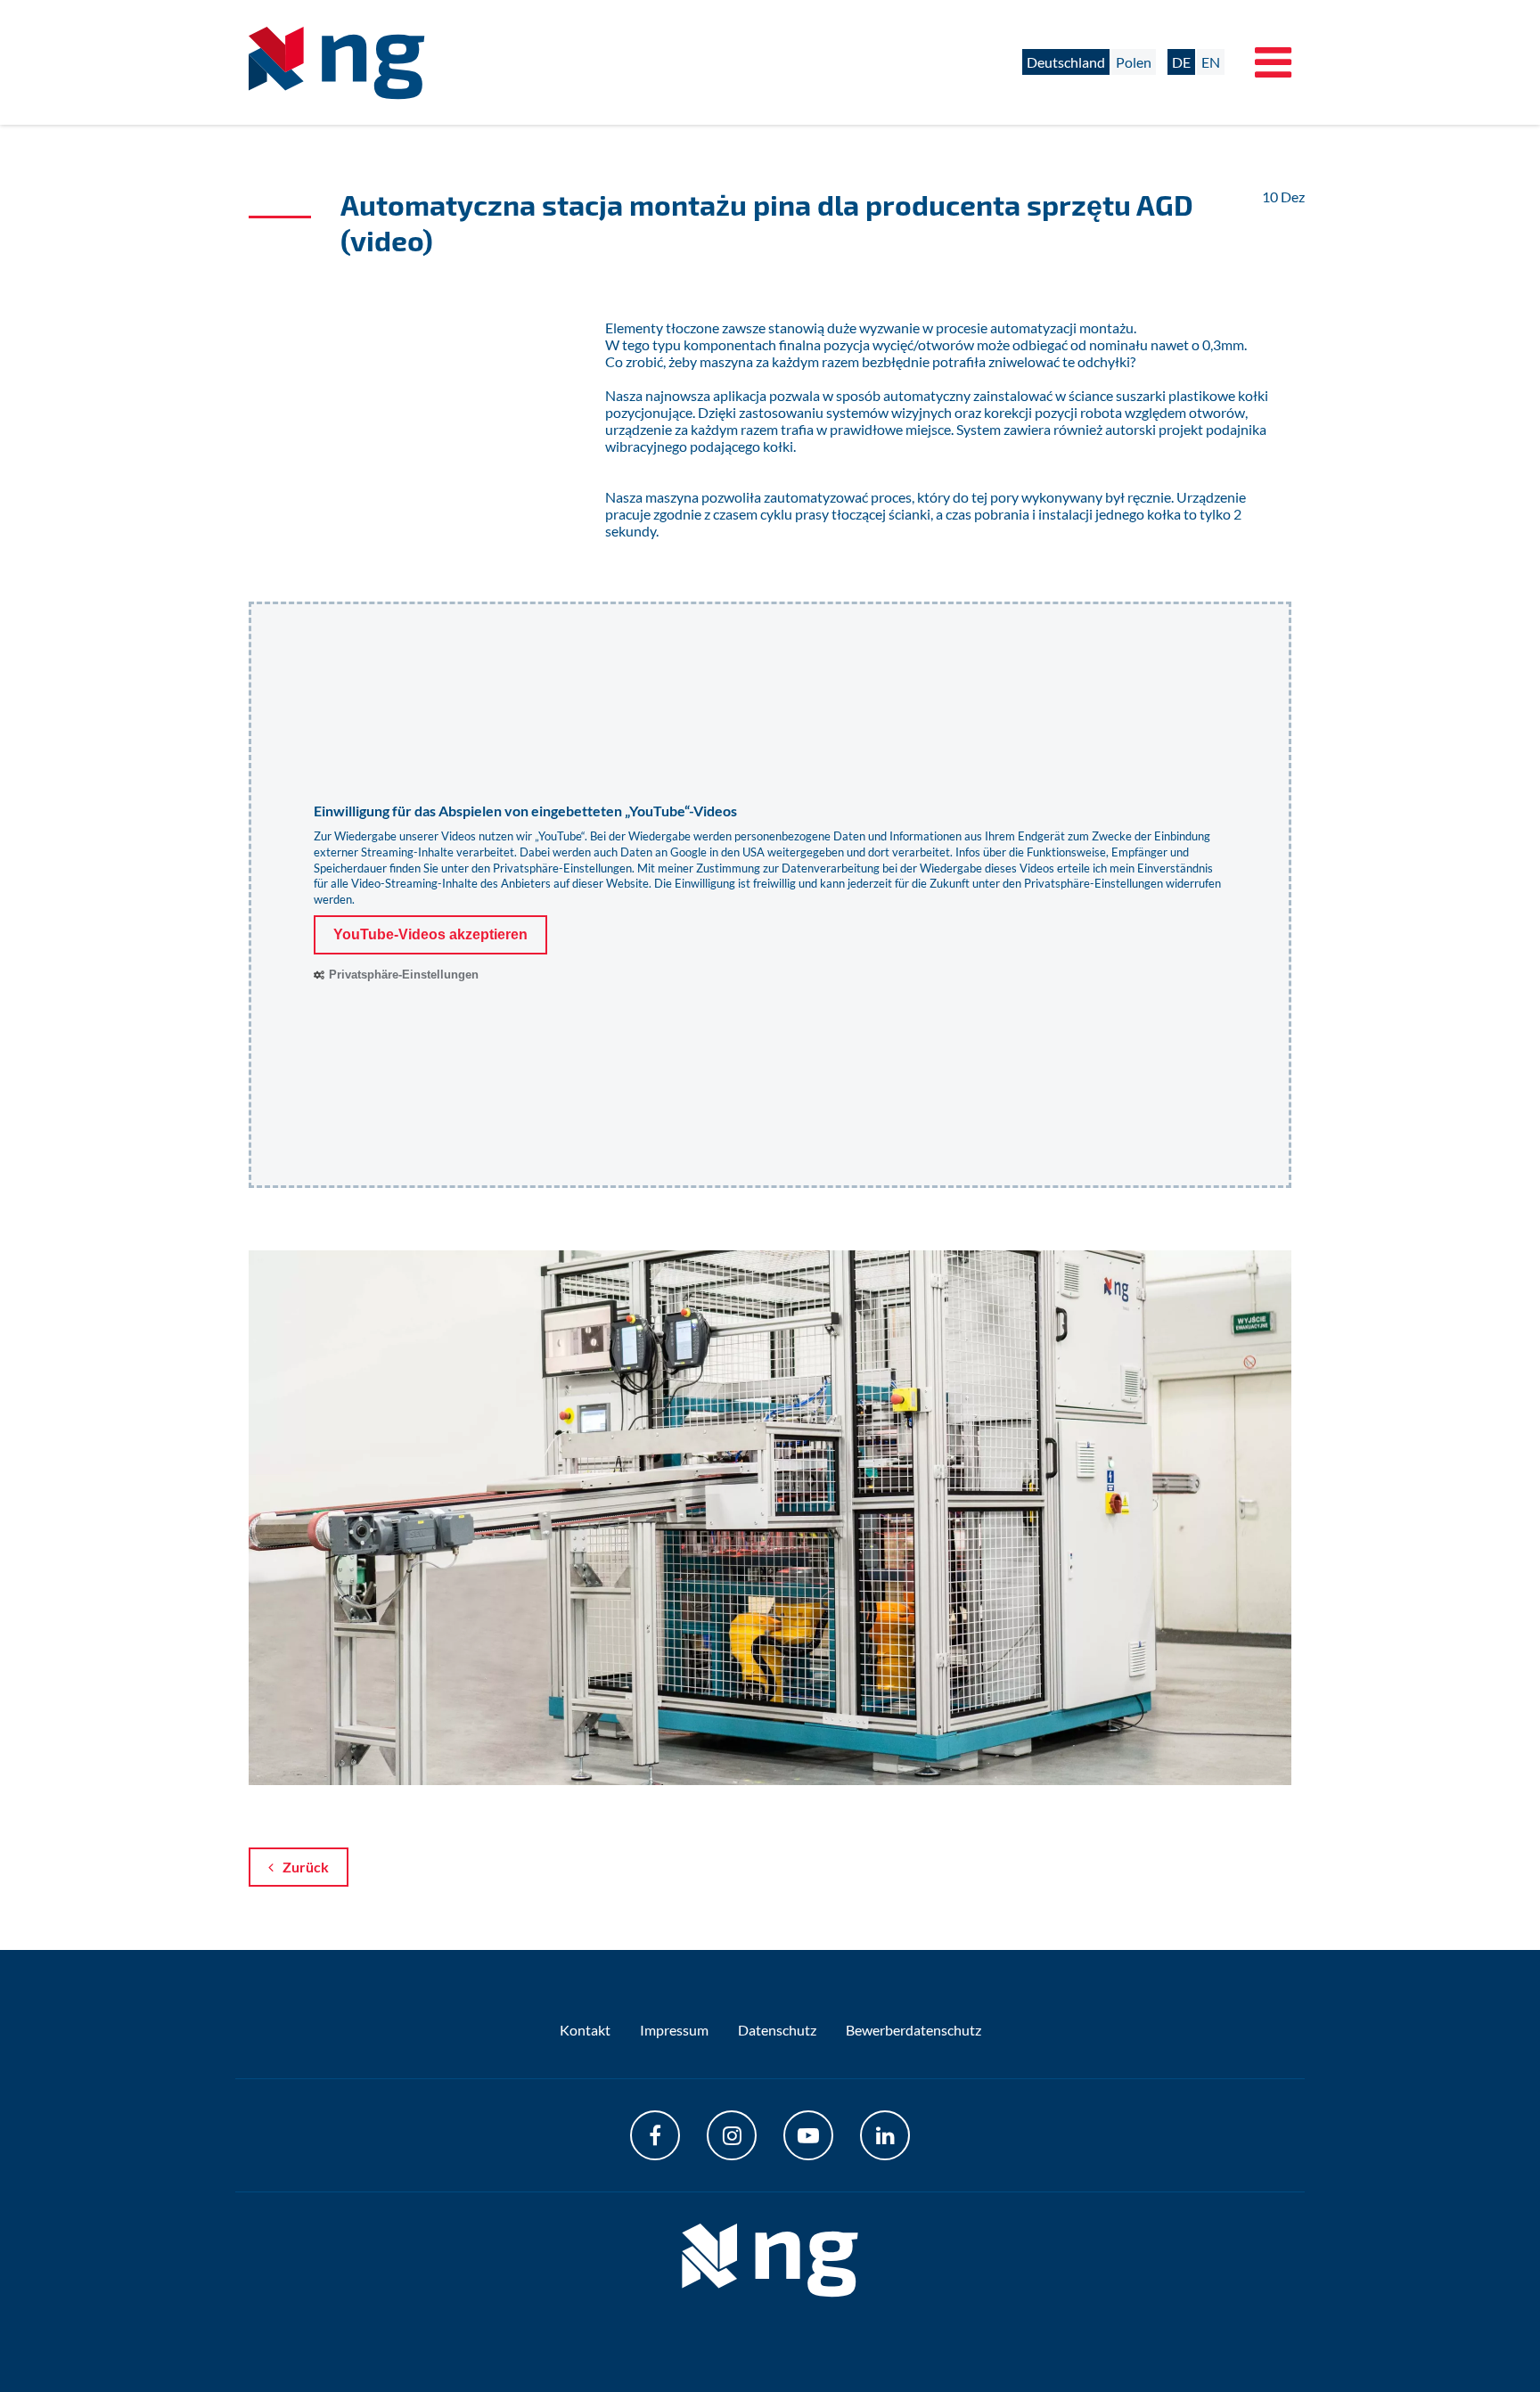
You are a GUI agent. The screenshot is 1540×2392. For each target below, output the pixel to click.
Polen (1134, 62)
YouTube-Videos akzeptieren (430, 934)
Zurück (306, 1867)
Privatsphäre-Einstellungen (562, 868)
